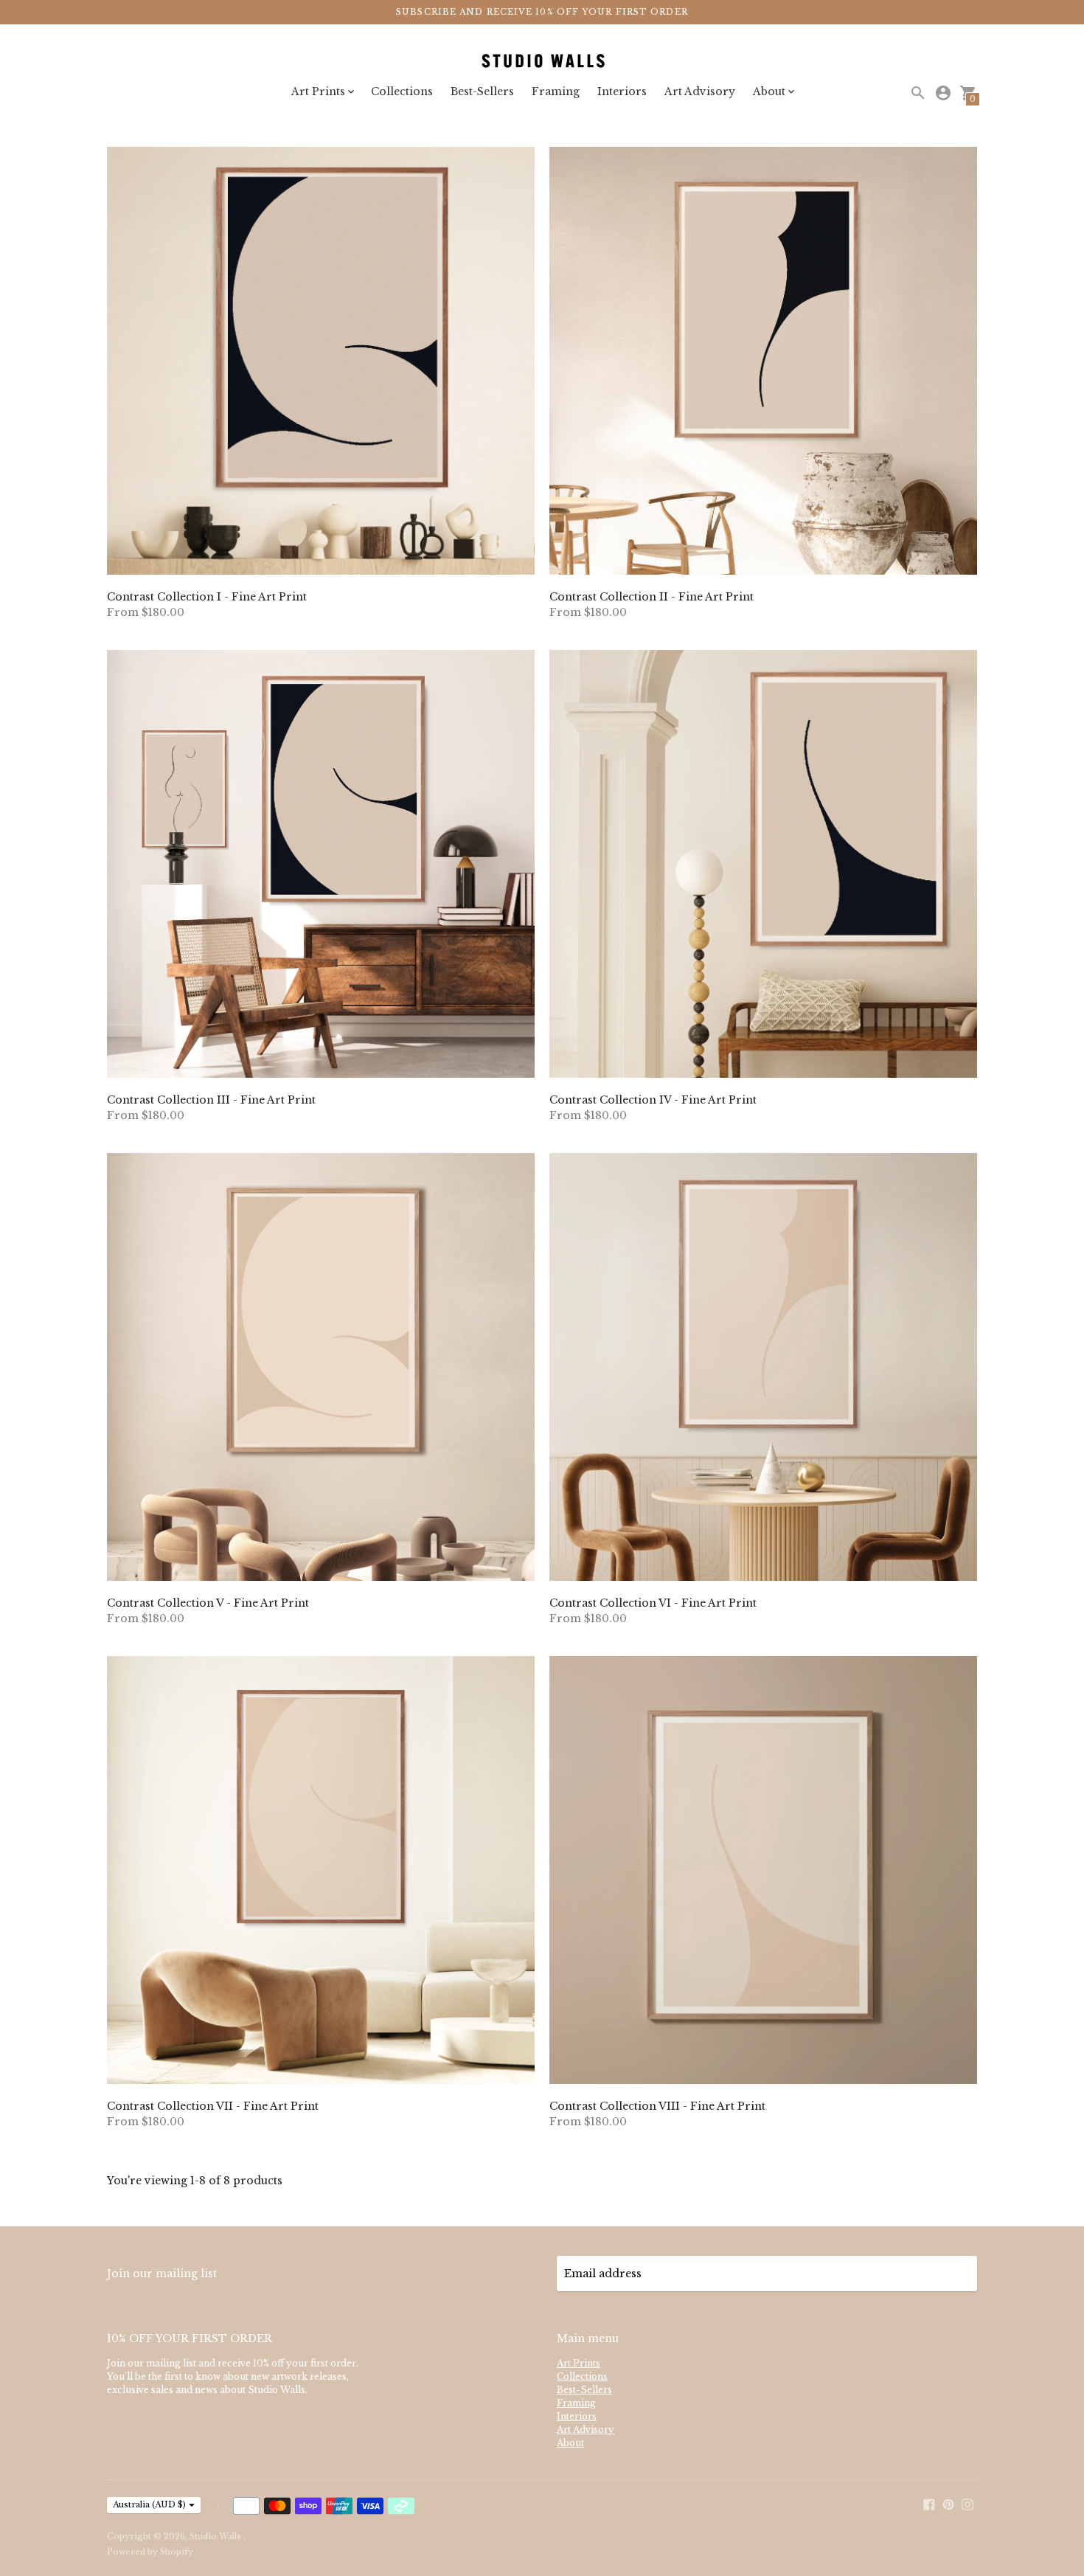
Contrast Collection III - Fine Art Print (211, 1100)
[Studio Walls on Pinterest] (948, 2504)
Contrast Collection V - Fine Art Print (208, 1603)
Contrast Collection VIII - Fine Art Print (657, 2106)
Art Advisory (700, 91)
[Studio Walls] (542, 62)
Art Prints (579, 2363)
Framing (556, 91)
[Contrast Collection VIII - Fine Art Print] (763, 1870)
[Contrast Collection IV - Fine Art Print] (763, 864)
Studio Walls (216, 2536)
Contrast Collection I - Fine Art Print (207, 597)
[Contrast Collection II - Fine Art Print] (763, 361)
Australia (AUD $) (149, 2504)
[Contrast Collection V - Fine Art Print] (321, 1367)
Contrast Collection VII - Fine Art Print (213, 2106)
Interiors (622, 91)
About (570, 2443)
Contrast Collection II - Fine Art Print (652, 597)
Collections (402, 91)
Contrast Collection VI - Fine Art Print (653, 1603)
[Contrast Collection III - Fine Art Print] (321, 864)
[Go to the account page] (943, 93)
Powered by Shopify (150, 2552)
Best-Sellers (482, 91)
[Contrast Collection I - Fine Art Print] (321, 361)
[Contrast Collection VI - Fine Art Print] (763, 1367)
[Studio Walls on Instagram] (967, 2504)
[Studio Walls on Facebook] (929, 2504)
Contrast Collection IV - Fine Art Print (653, 1100)
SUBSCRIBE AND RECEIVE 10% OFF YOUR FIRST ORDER (542, 12)
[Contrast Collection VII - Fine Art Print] (321, 1870)
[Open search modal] (918, 93)
